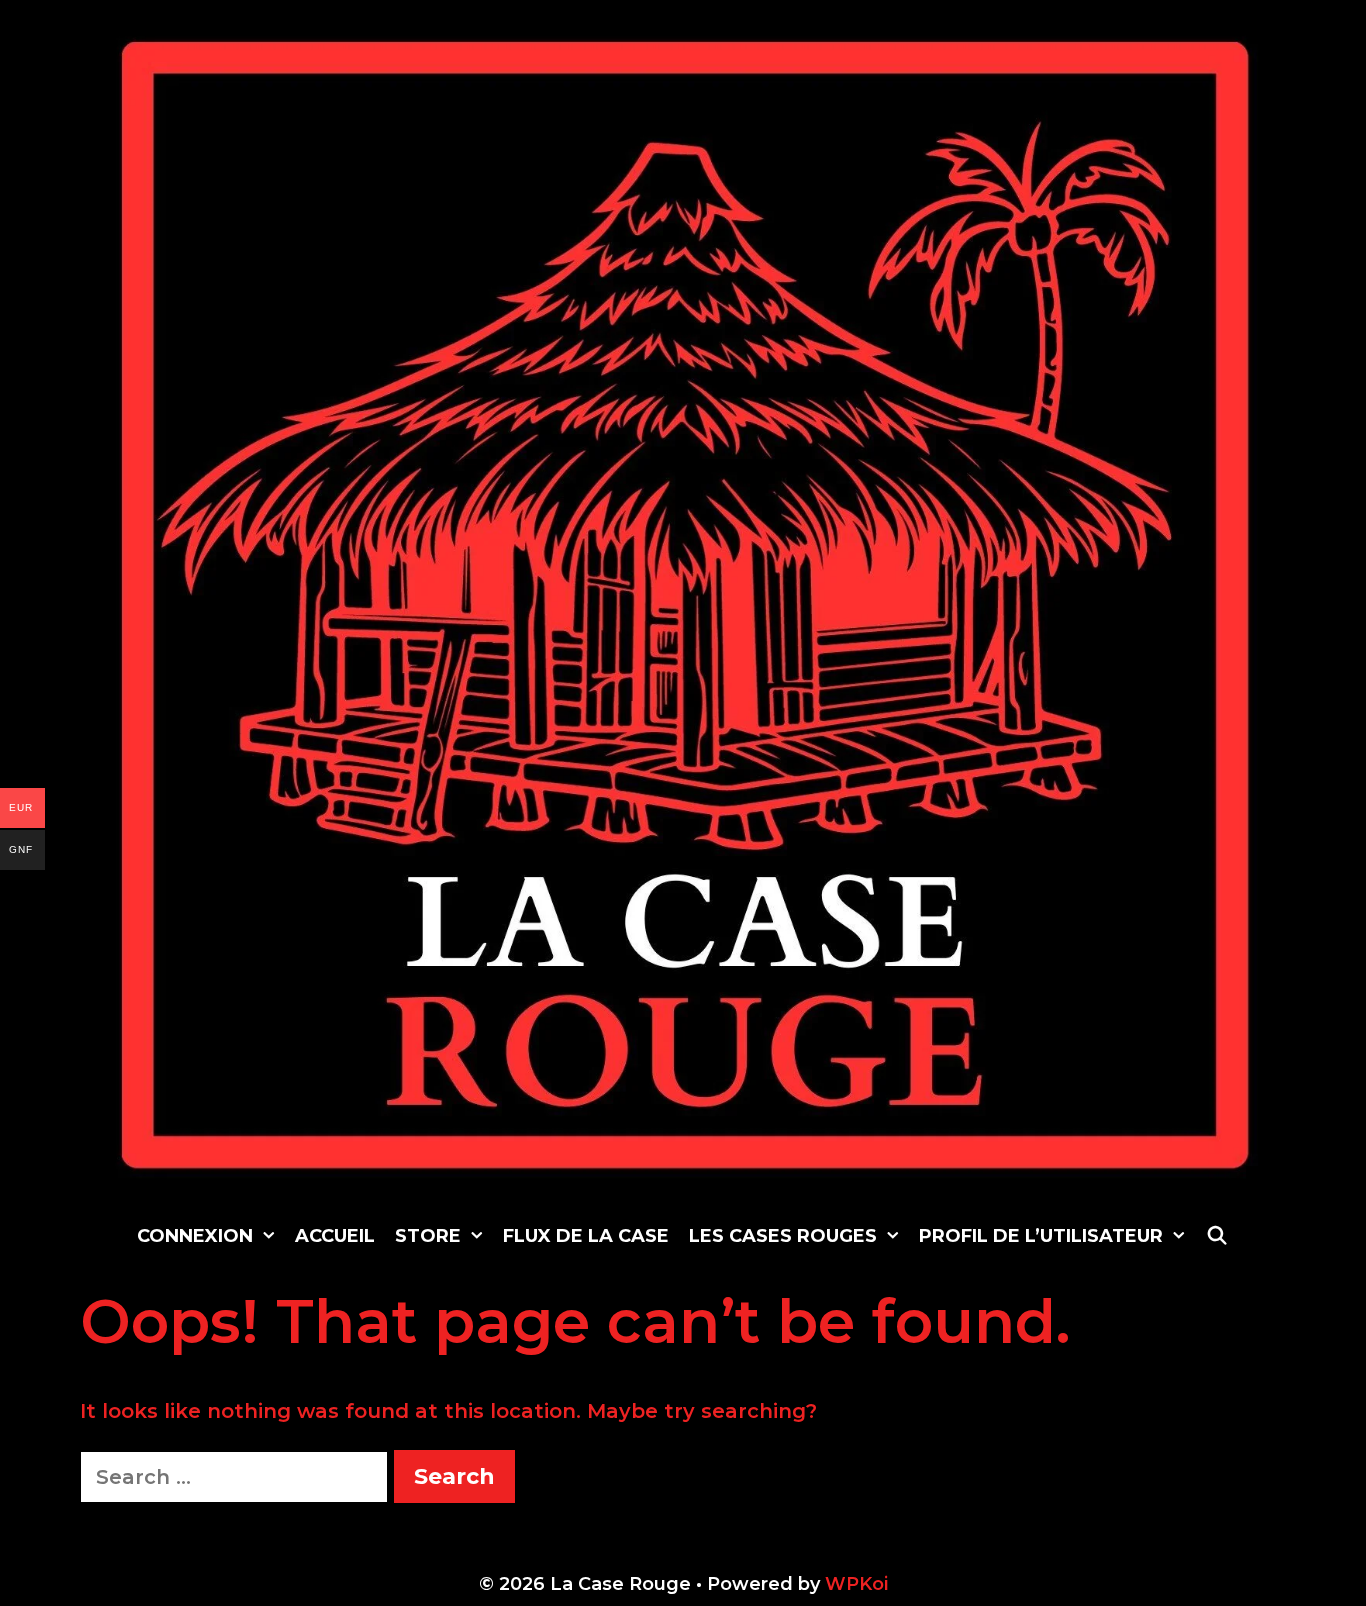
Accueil (335, 1236)
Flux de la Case (586, 1236)
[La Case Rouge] (685, 604)
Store (428, 1236)
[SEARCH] (1216, 1236)
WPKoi (856, 1584)
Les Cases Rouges (783, 1236)
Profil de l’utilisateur (1041, 1236)
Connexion (195, 1236)
